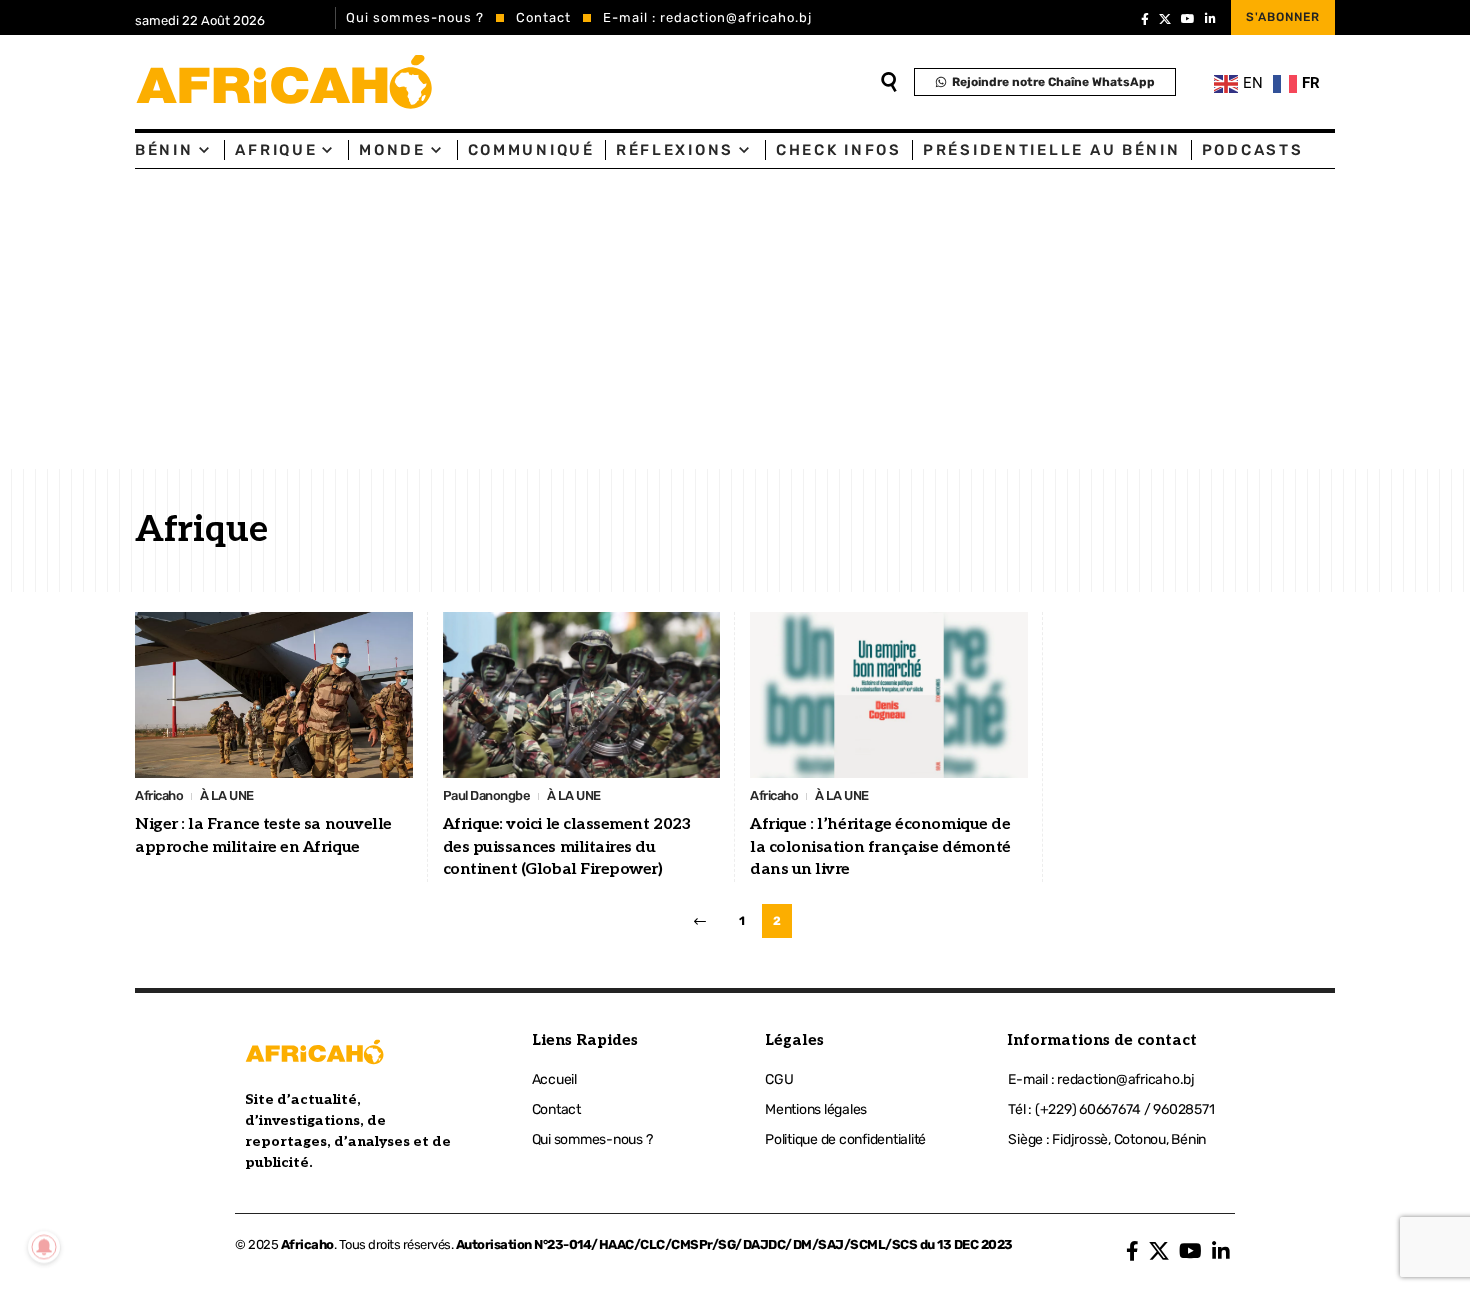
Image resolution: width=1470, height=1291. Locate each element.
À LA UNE (227, 795)
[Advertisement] (735, 319)
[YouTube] (1188, 19)
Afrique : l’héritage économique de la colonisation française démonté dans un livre (880, 847)
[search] (889, 82)
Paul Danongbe (487, 795)
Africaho (159, 795)
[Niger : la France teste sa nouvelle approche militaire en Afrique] (274, 695)
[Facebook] (1145, 19)
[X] (1165, 19)
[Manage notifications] (44, 1247)
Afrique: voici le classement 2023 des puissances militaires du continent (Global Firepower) (567, 847)
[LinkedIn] (1210, 19)
